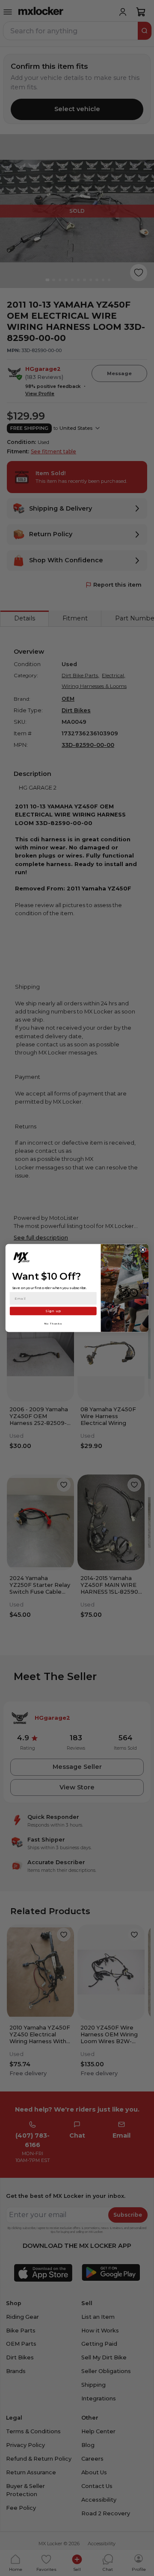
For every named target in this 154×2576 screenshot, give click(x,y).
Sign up (53, 1311)
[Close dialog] (143, 1250)
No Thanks (53, 1323)
